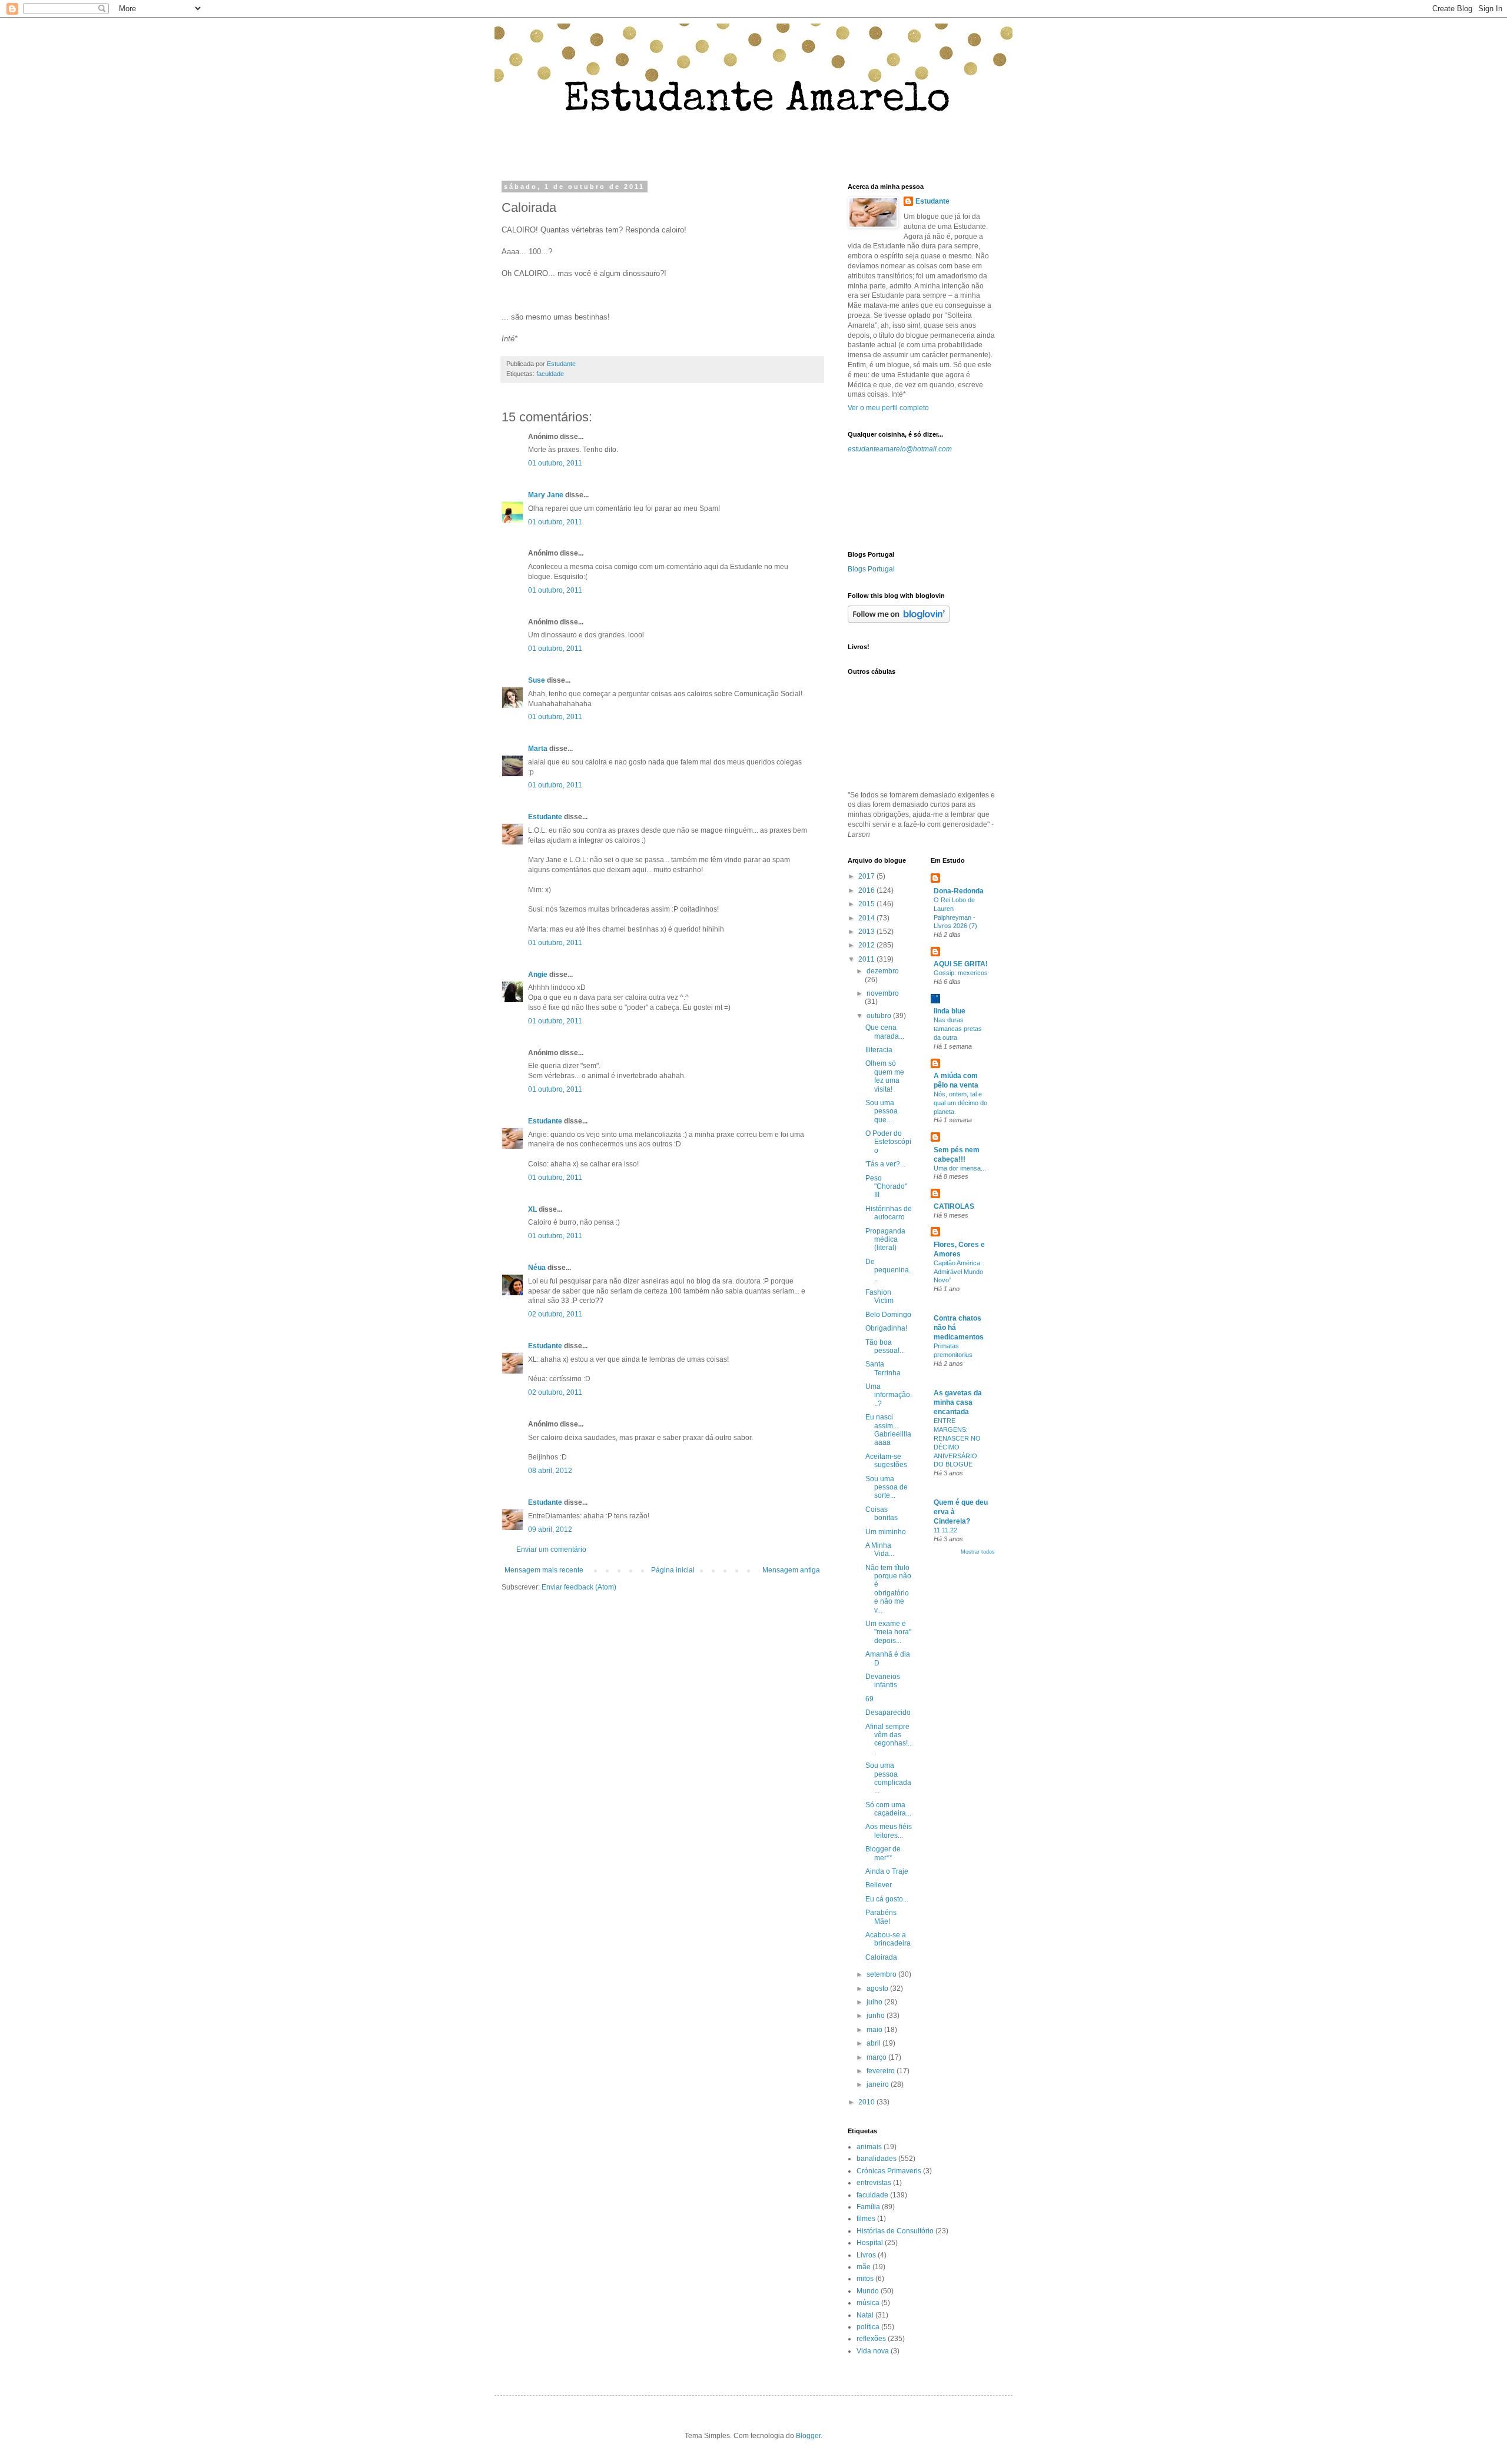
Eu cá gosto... (887, 1899)
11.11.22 (945, 1530)
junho (877, 2016)
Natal (865, 2315)
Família (868, 2207)
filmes (866, 2219)
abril (874, 2043)
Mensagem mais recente (544, 1570)
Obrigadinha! (886, 1328)
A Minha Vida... (880, 1549)
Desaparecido (888, 1713)
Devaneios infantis (883, 1681)
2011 (867, 959)
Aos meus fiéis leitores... (889, 1831)
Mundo (868, 2291)
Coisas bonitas (882, 1514)
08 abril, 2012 (550, 1471)
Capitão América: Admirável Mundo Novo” (958, 1272)
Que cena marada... (885, 1032)
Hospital (870, 2243)
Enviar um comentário (551, 1549)
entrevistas (874, 2183)
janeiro (879, 2084)
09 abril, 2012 (550, 1529)
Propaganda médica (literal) (885, 1240)
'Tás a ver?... (885, 1164)
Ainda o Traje (887, 1871)
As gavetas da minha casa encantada (958, 1402)
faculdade (550, 374)
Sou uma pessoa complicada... (888, 1778)
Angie (538, 975)
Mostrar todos (978, 1552)
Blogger (808, 2436)
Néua (537, 1268)
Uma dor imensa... (960, 1168)
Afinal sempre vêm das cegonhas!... (888, 1739)
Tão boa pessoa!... (885, 1346)
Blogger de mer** (883, 1853)
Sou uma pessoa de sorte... (887, 1487)
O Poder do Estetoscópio (888, 1142)
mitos (865, 2279)
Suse (537, 680)
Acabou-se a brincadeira (888, 1939)
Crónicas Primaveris (889, 2171)
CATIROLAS (954, 1206)
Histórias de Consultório (895, 2231)
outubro (880, 1016)
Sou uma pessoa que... (882, 1111)
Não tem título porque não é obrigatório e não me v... (888, 1589)
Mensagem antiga (791, 1570)
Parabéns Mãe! (881, 1917)
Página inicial (673, 1570)
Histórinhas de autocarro (889, 1213)
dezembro (883, 971)
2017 (867, 876)
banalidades (877, 2159)
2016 (867, 890)
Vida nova (873, 2351)
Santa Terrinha (883, 1368)
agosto (878, 1989)
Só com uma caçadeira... (888, 1809)
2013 (867, 932)
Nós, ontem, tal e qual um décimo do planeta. (960, 1103)
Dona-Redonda (959, 891)
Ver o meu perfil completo (888, 408)
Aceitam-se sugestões (886, 1461)
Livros (866, 2255)
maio (875, 2030)
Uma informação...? (889, 1395)
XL (532, 1209)
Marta (538, 749)
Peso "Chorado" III (886, 1187)
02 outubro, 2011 (555, 1314)
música (868, 2303)
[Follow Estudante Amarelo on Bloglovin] (899, 620)
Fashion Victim (879, 1296)
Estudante (545, 817)
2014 (867, 918)
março (877, 2057)
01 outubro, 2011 (555, 463)
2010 (867, 2102)
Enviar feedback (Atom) (579, 1587)
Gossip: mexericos (961, 973)
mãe (864, 2267)
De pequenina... (888, 1270)
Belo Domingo (888, 1315)
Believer (879, 1885)
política (868, 2327)
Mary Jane (546, 495)
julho (875, 2002)
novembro (883, 993)
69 (869, 1699)
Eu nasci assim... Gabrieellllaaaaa (888, 1430)
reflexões (871, 2339)
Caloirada (881, 1957)
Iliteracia (879, 1050)
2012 (867, 945)
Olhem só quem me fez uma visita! (885, 1076)
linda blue (950, 1011)
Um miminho (886, 1532)
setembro (882, 1974)
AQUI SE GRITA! (961, 964)
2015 (867, 904)
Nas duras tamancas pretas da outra (958, 1029)
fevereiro (882, 2071)
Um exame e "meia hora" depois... (888, 1632)
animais (869, 2147)
